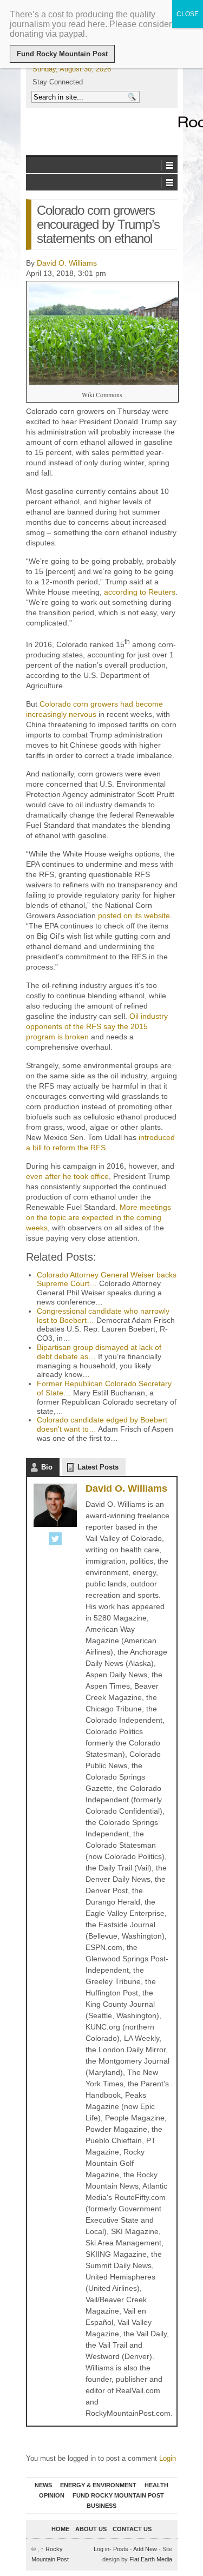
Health (156, 2485)
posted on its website (134, 915)
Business (101, 2506)
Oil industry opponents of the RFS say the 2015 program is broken (97, 1026)
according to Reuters (140, 592)
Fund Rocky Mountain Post (118, 2495)
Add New (145, 2549)
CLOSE (188, 14)
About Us (91, 2529)
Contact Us (132, 2529)
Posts (121, 2549)
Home (60, 2529)
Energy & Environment (98, 2485)
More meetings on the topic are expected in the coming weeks (99, 1217)
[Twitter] (55, 1540)
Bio (47, 1467)
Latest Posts (98, 1467)
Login (168, 2458)
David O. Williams (67, 263)
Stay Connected (58, 82)
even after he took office (67, 1176)
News (43, 2485)
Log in (101, 2549)
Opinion (52, 2495)
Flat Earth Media (151, 2559)
